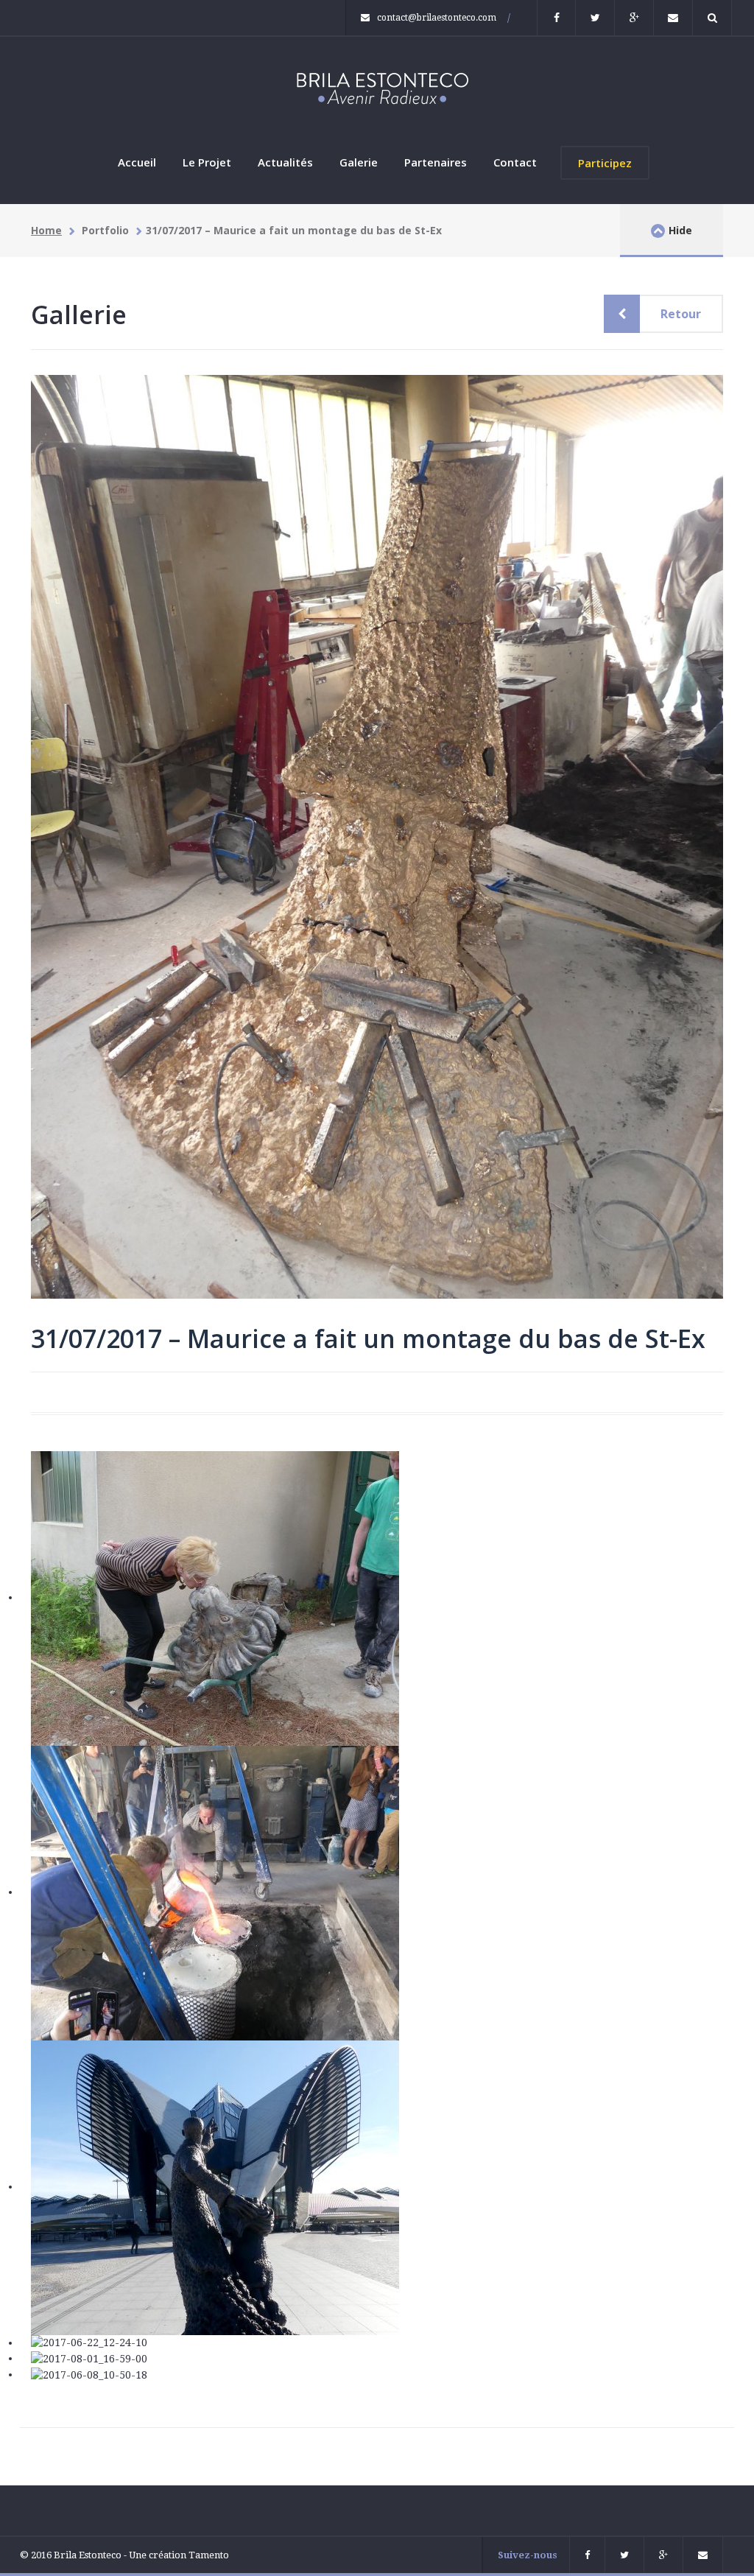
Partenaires (436, 162)
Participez (605, 163)
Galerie (359, 162)
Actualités (285, 162)
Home (46, 230)
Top (18, 2417)
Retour (681, 314)
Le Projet (207, 162)
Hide (680, 230)
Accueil (137, 162)
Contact (515, 162)
